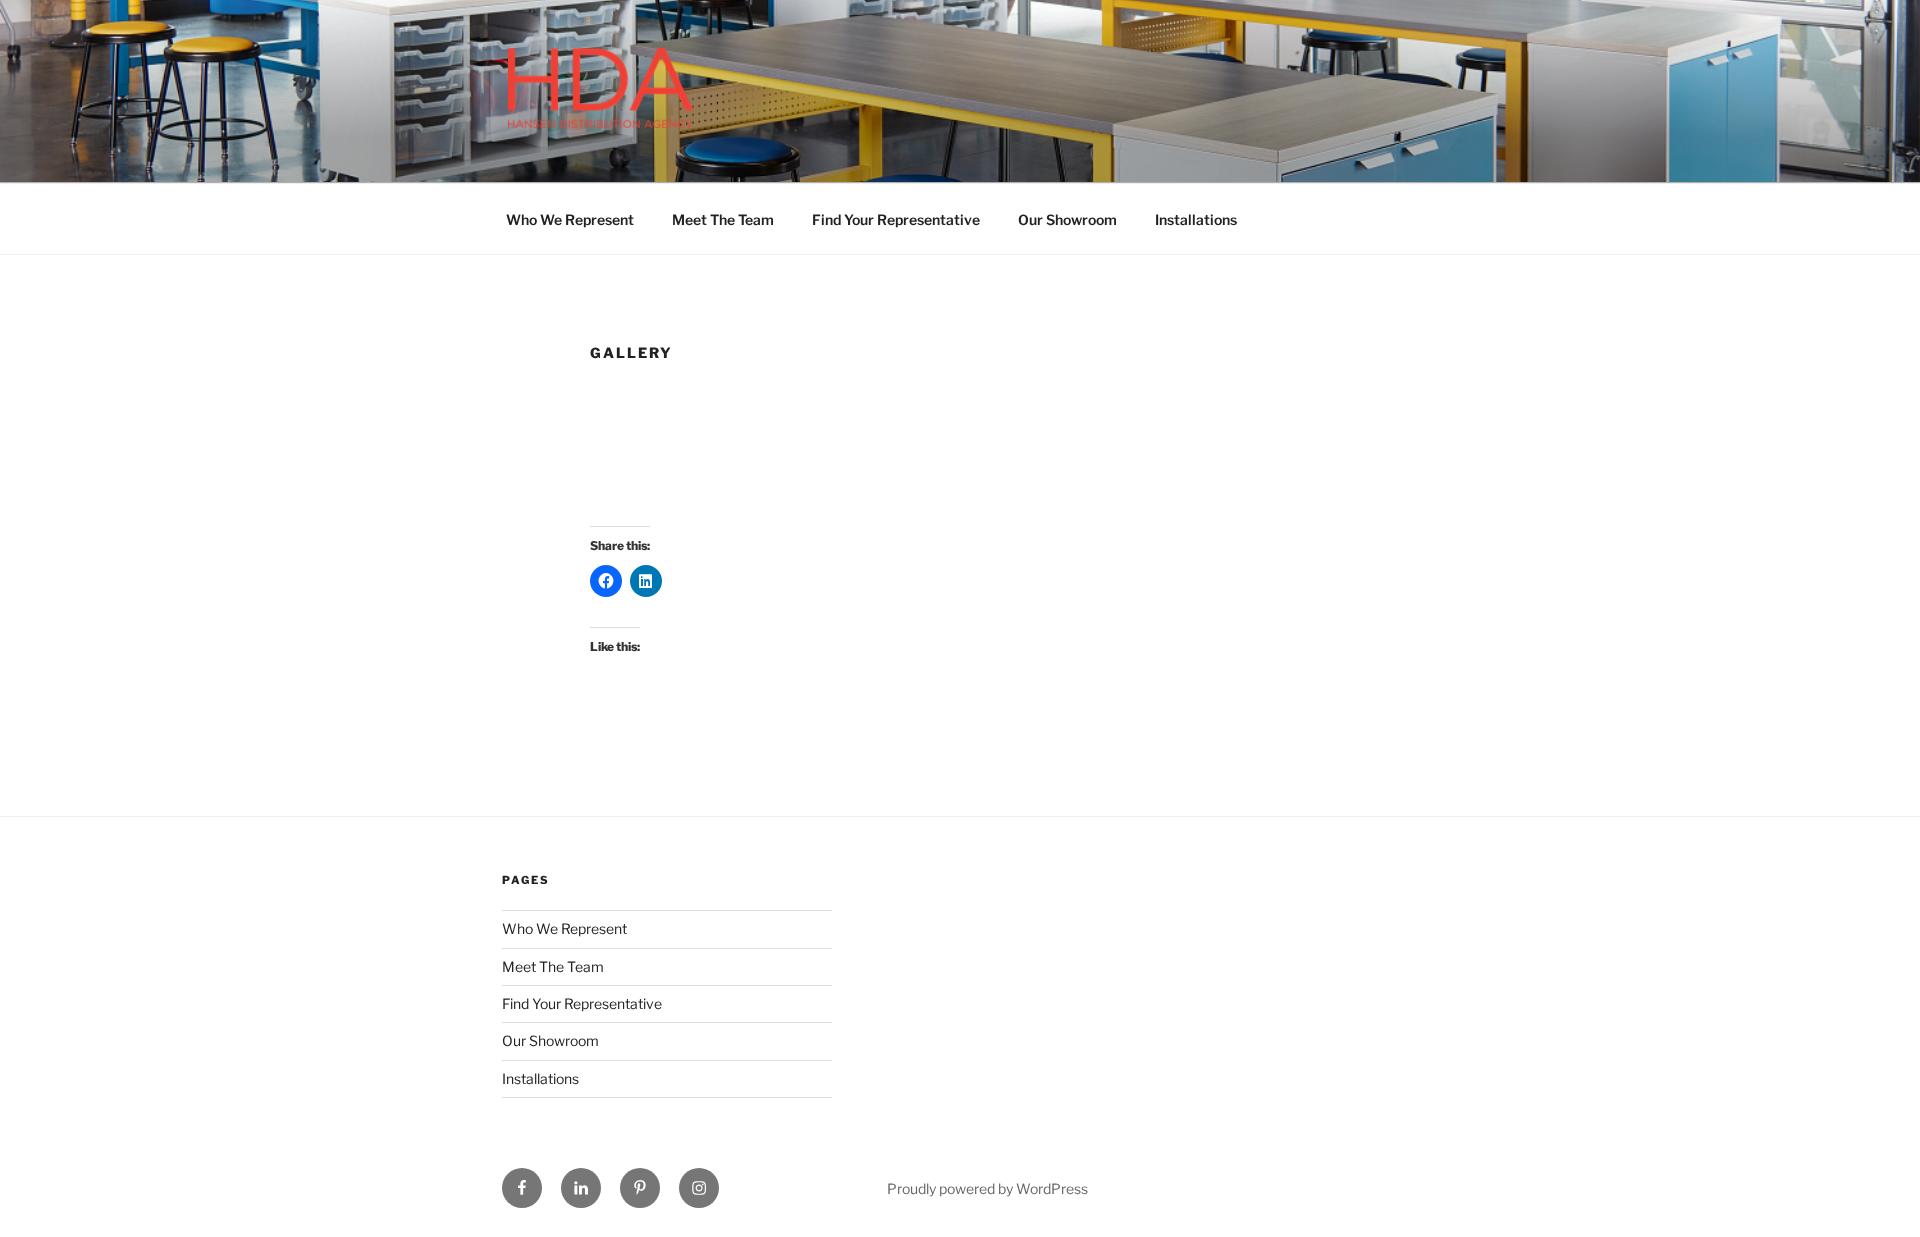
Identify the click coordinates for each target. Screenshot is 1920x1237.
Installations (1196, 219)
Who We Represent (570, 219)
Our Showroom (1067, 219)
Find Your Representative (896, 219)
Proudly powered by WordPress (987, 1188)
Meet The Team (723, 219)
